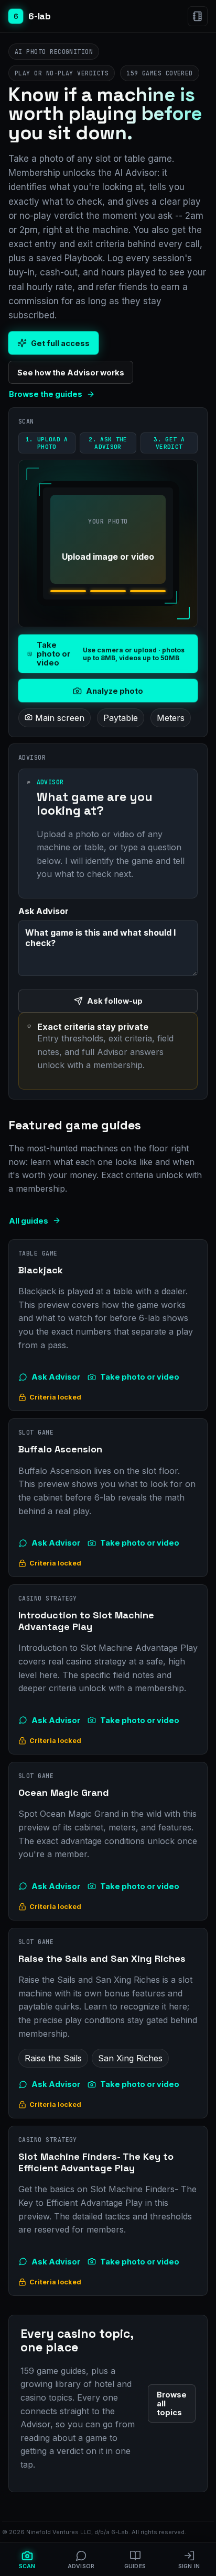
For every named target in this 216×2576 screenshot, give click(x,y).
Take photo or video (140, 1377)
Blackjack (41, 1270)
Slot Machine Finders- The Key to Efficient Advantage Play (96, 2162)
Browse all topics (172, 2403)
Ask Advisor (56, 1377)
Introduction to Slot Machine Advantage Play (86, 1621)
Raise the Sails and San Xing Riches (102, 1958)
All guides (29, 1221)
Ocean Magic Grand (64, 1792)
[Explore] (198, 16)
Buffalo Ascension (60, 1449)
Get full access (60, 343)
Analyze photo (115, 691)
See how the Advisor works (71, 373)
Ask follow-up (115, 1001)
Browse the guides (46, 394)
